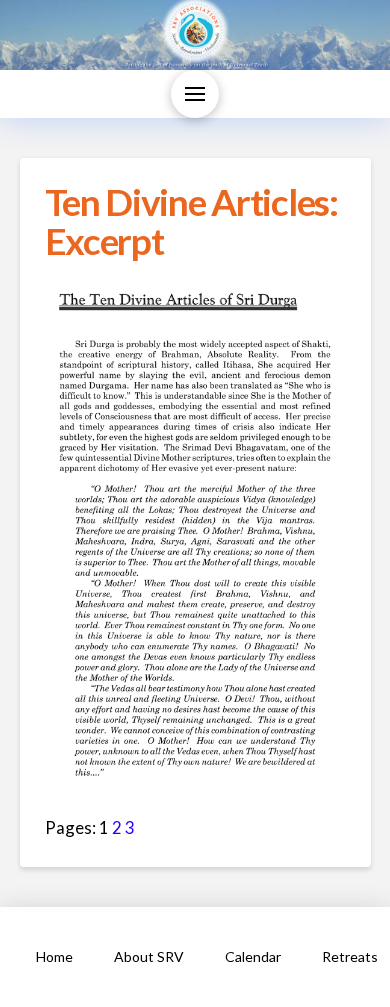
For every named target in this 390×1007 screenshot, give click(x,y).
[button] (195, 94)
